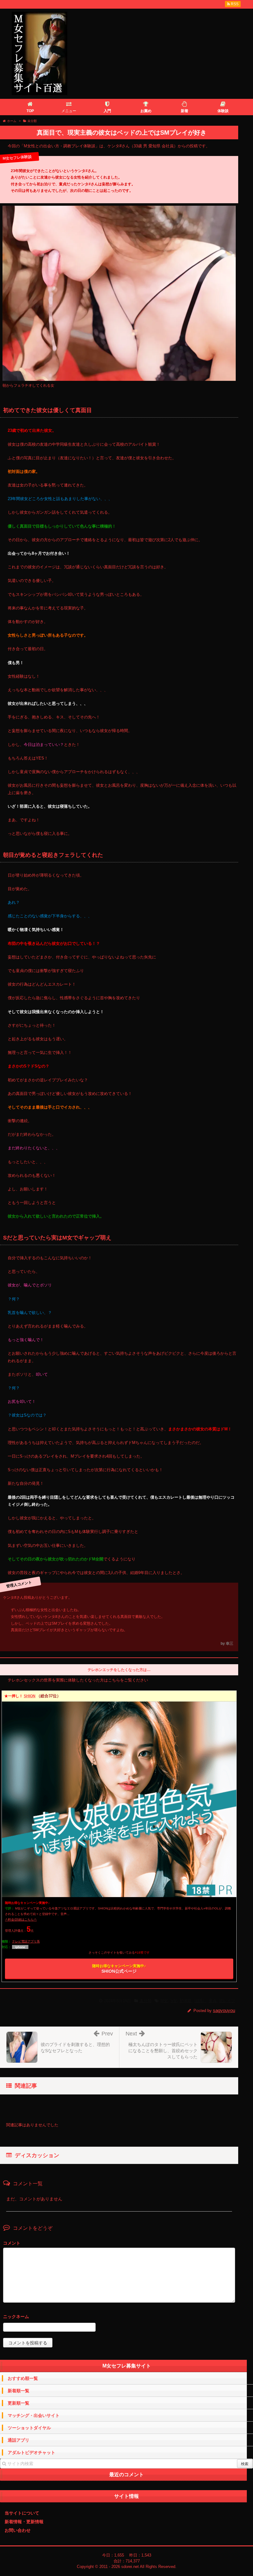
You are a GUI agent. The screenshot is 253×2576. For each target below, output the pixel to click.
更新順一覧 (19, 2403)
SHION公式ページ (119, 1969)
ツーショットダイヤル (29, 2428)
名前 (119, 2317)
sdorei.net (130, 2567)
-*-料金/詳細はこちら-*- (21, 1919)
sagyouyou (224, 2010)
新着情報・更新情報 (24, 2522)
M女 (164, 2001)
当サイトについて (22, 2513)
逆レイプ (227, 2001)
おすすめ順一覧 (23, 2378)
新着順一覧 (19, 2391)
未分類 (145, 2001)
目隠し (200, 2001)
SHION (30, 1696)
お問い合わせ (18, 2530)
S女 (174, 2001)
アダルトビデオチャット (31, 2452)
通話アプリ (19, 2440)
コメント (12, 2243)
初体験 (186, 2001)
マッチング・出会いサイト (34, 2415)
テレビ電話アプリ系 (26, 1941)
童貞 (213, 2001)
